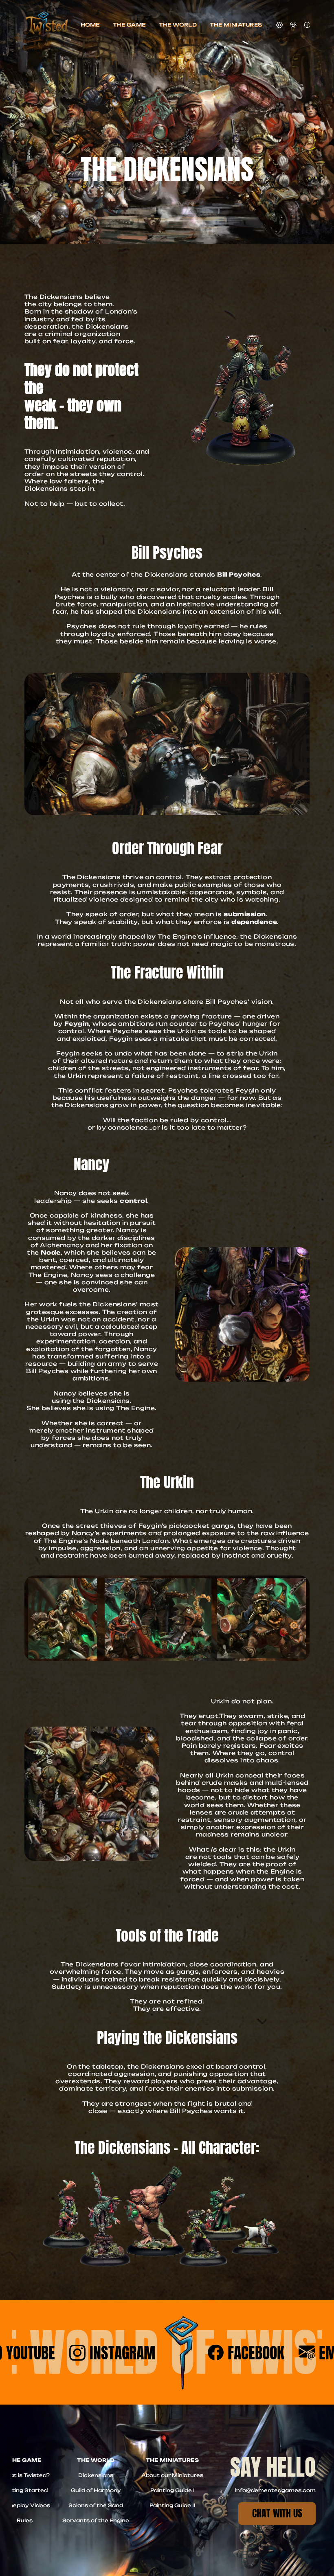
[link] (277, 2513)
